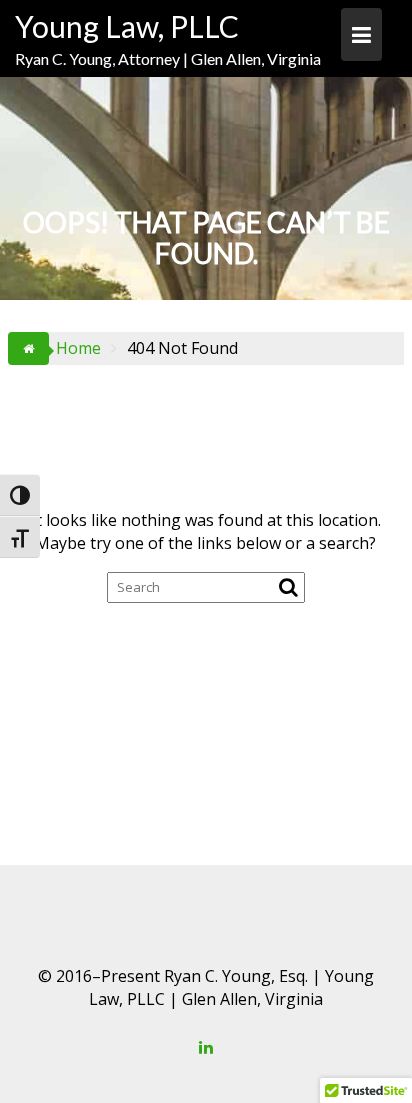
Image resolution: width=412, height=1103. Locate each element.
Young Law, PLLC (127, 26)
